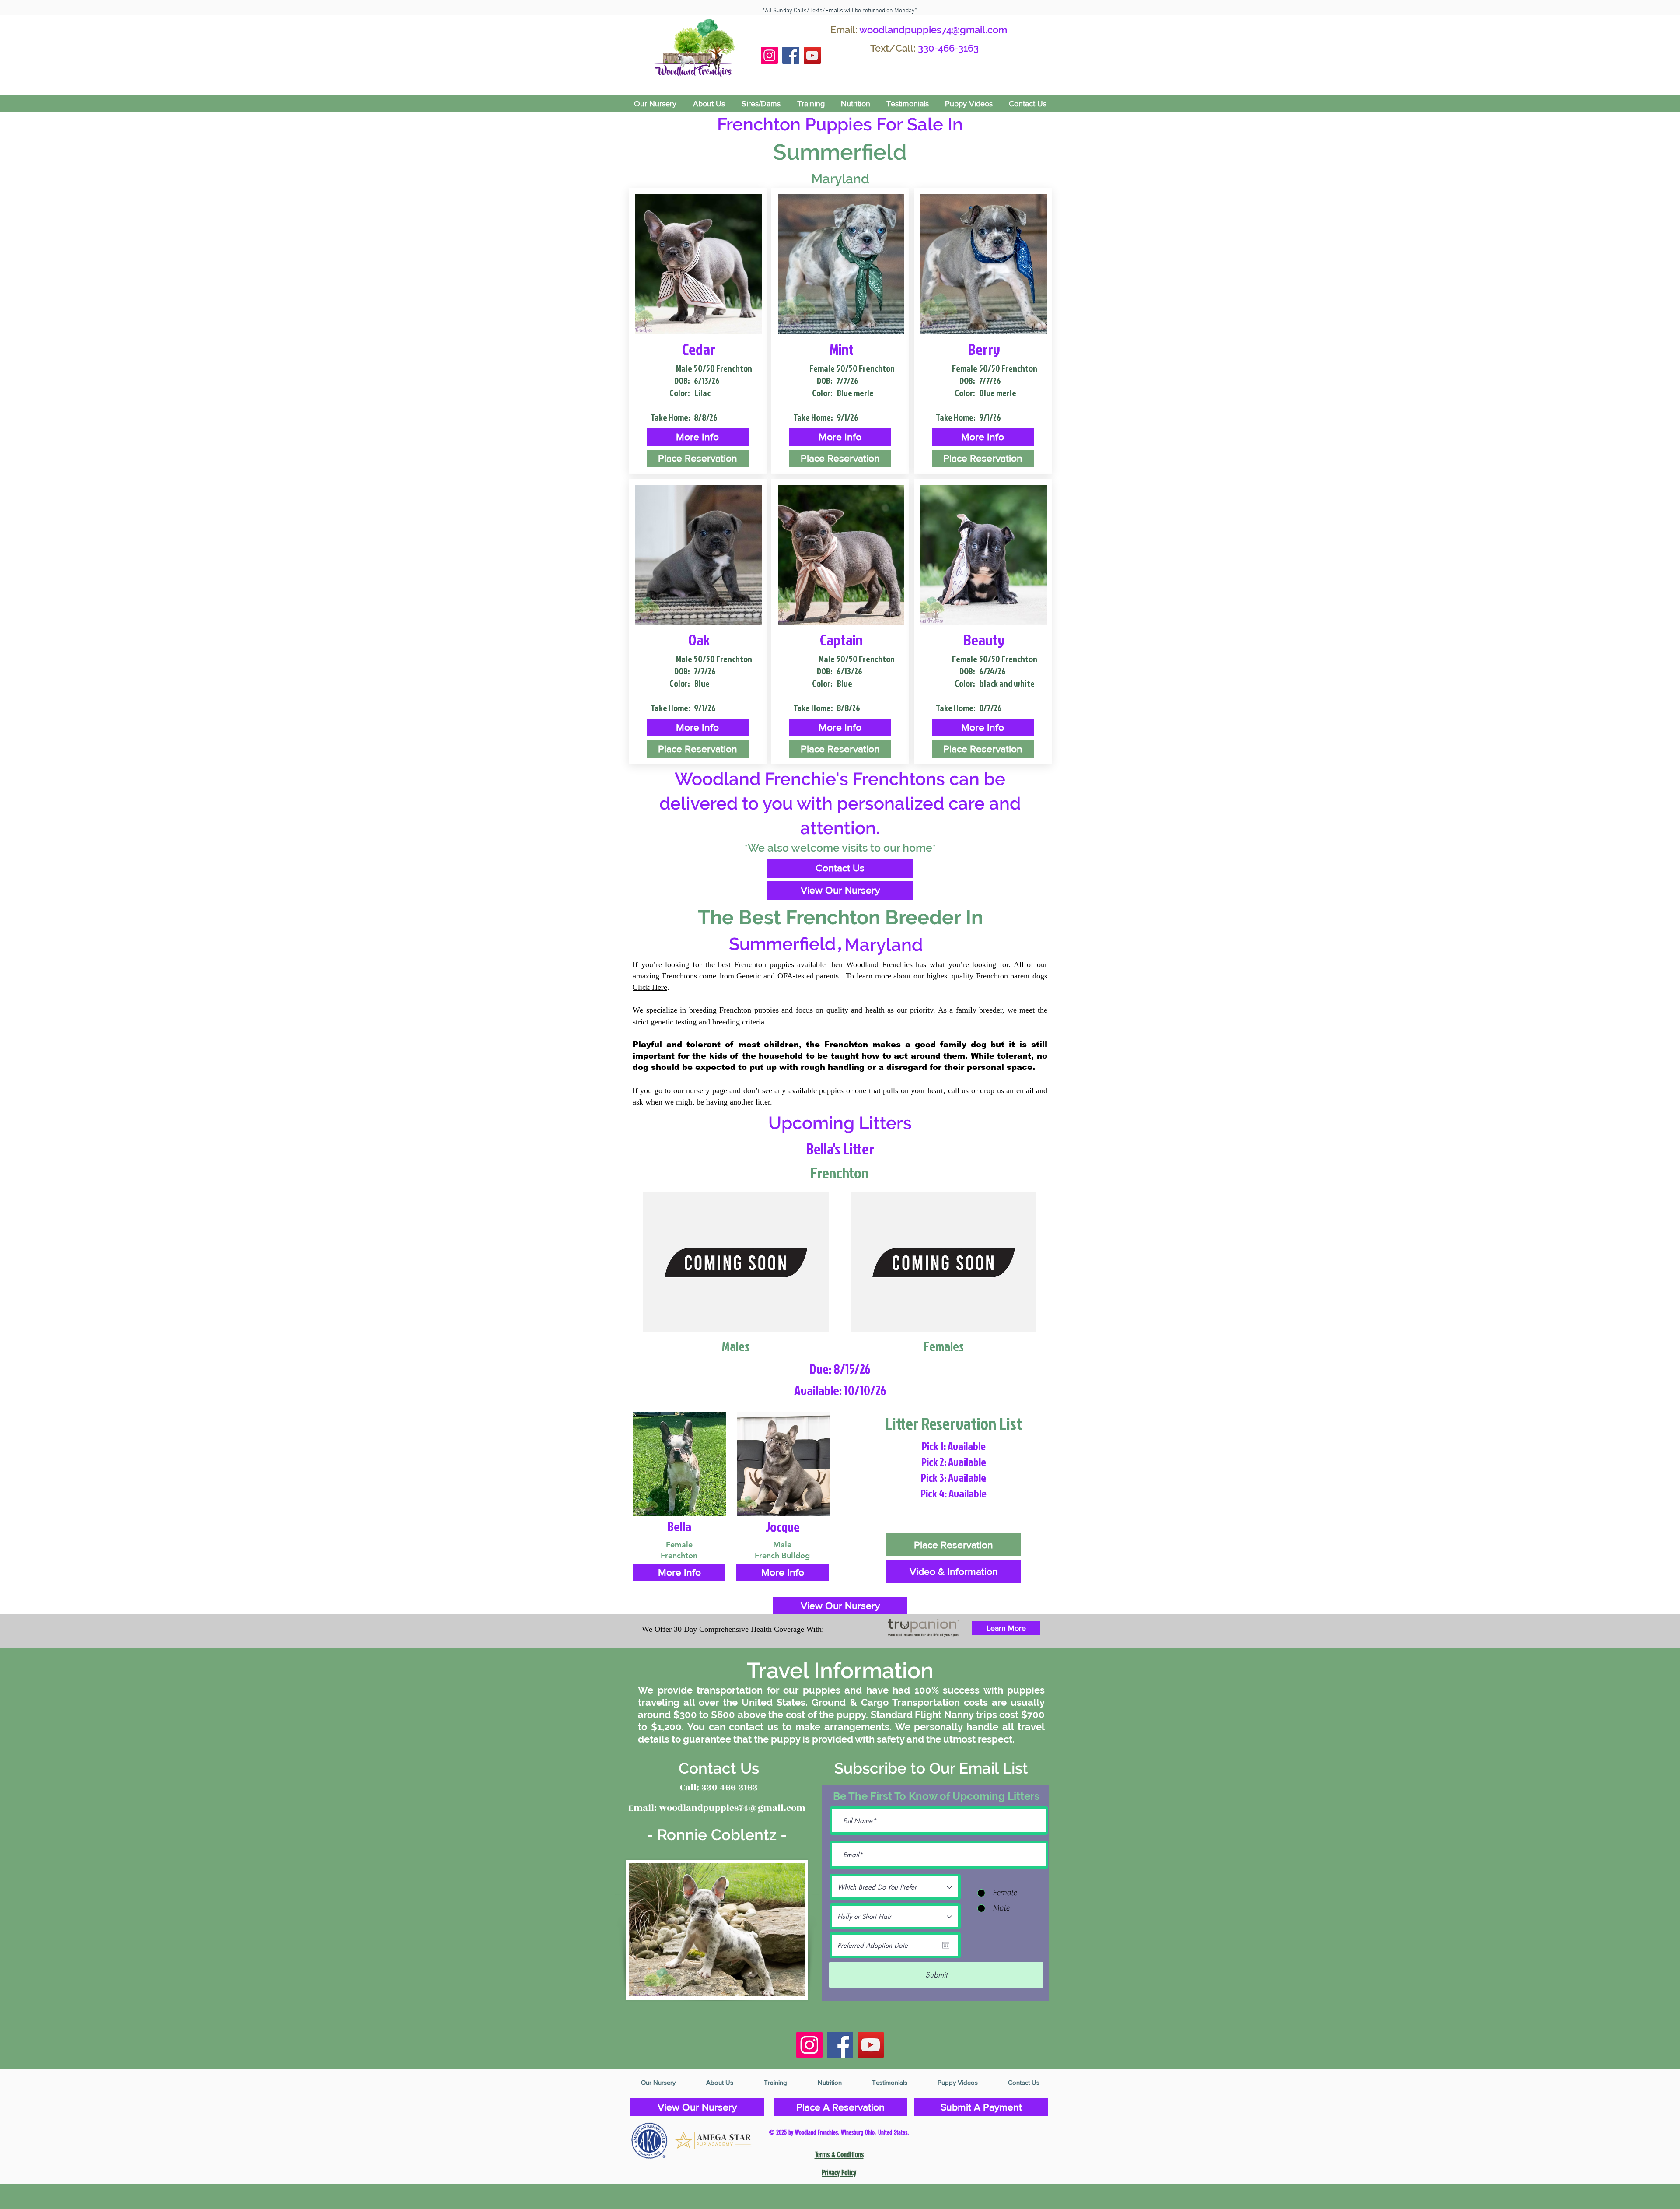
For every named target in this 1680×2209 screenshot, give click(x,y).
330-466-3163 (948, 48)
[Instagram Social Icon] (769, 55)
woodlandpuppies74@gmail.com (933, 30)
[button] (698, 437)
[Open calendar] (946, 1945)
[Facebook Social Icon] (791, 55)
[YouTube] (812, 55)
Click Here (650, 987)
